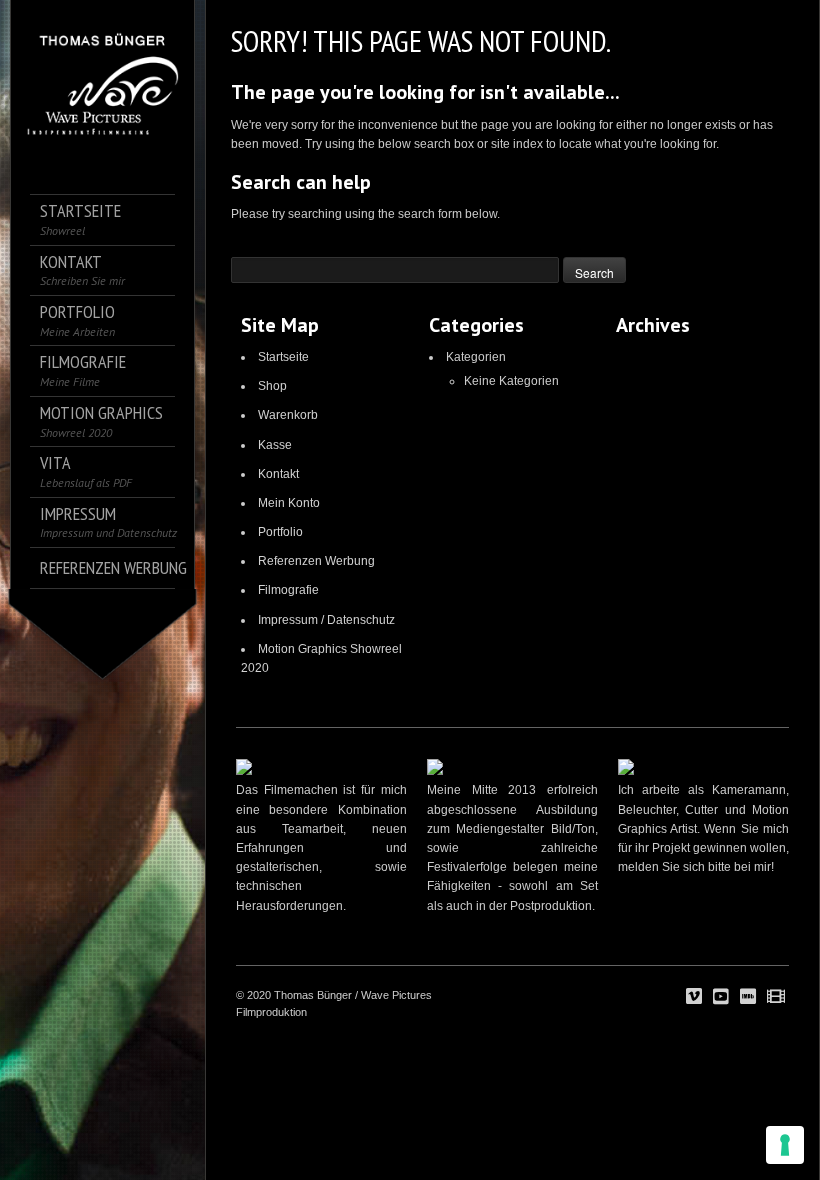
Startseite (283, 357)
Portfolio (280, 532)
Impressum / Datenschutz (326, 620)
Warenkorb (288, 415)
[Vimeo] (694, 997)
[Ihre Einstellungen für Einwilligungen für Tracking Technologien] (785, 1145)
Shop (272, 386)
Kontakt (278, 474)
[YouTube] (721, 997)
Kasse (275, 445)
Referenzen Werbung (316, 561)
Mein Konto (289, 503)
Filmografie (288, 590)
